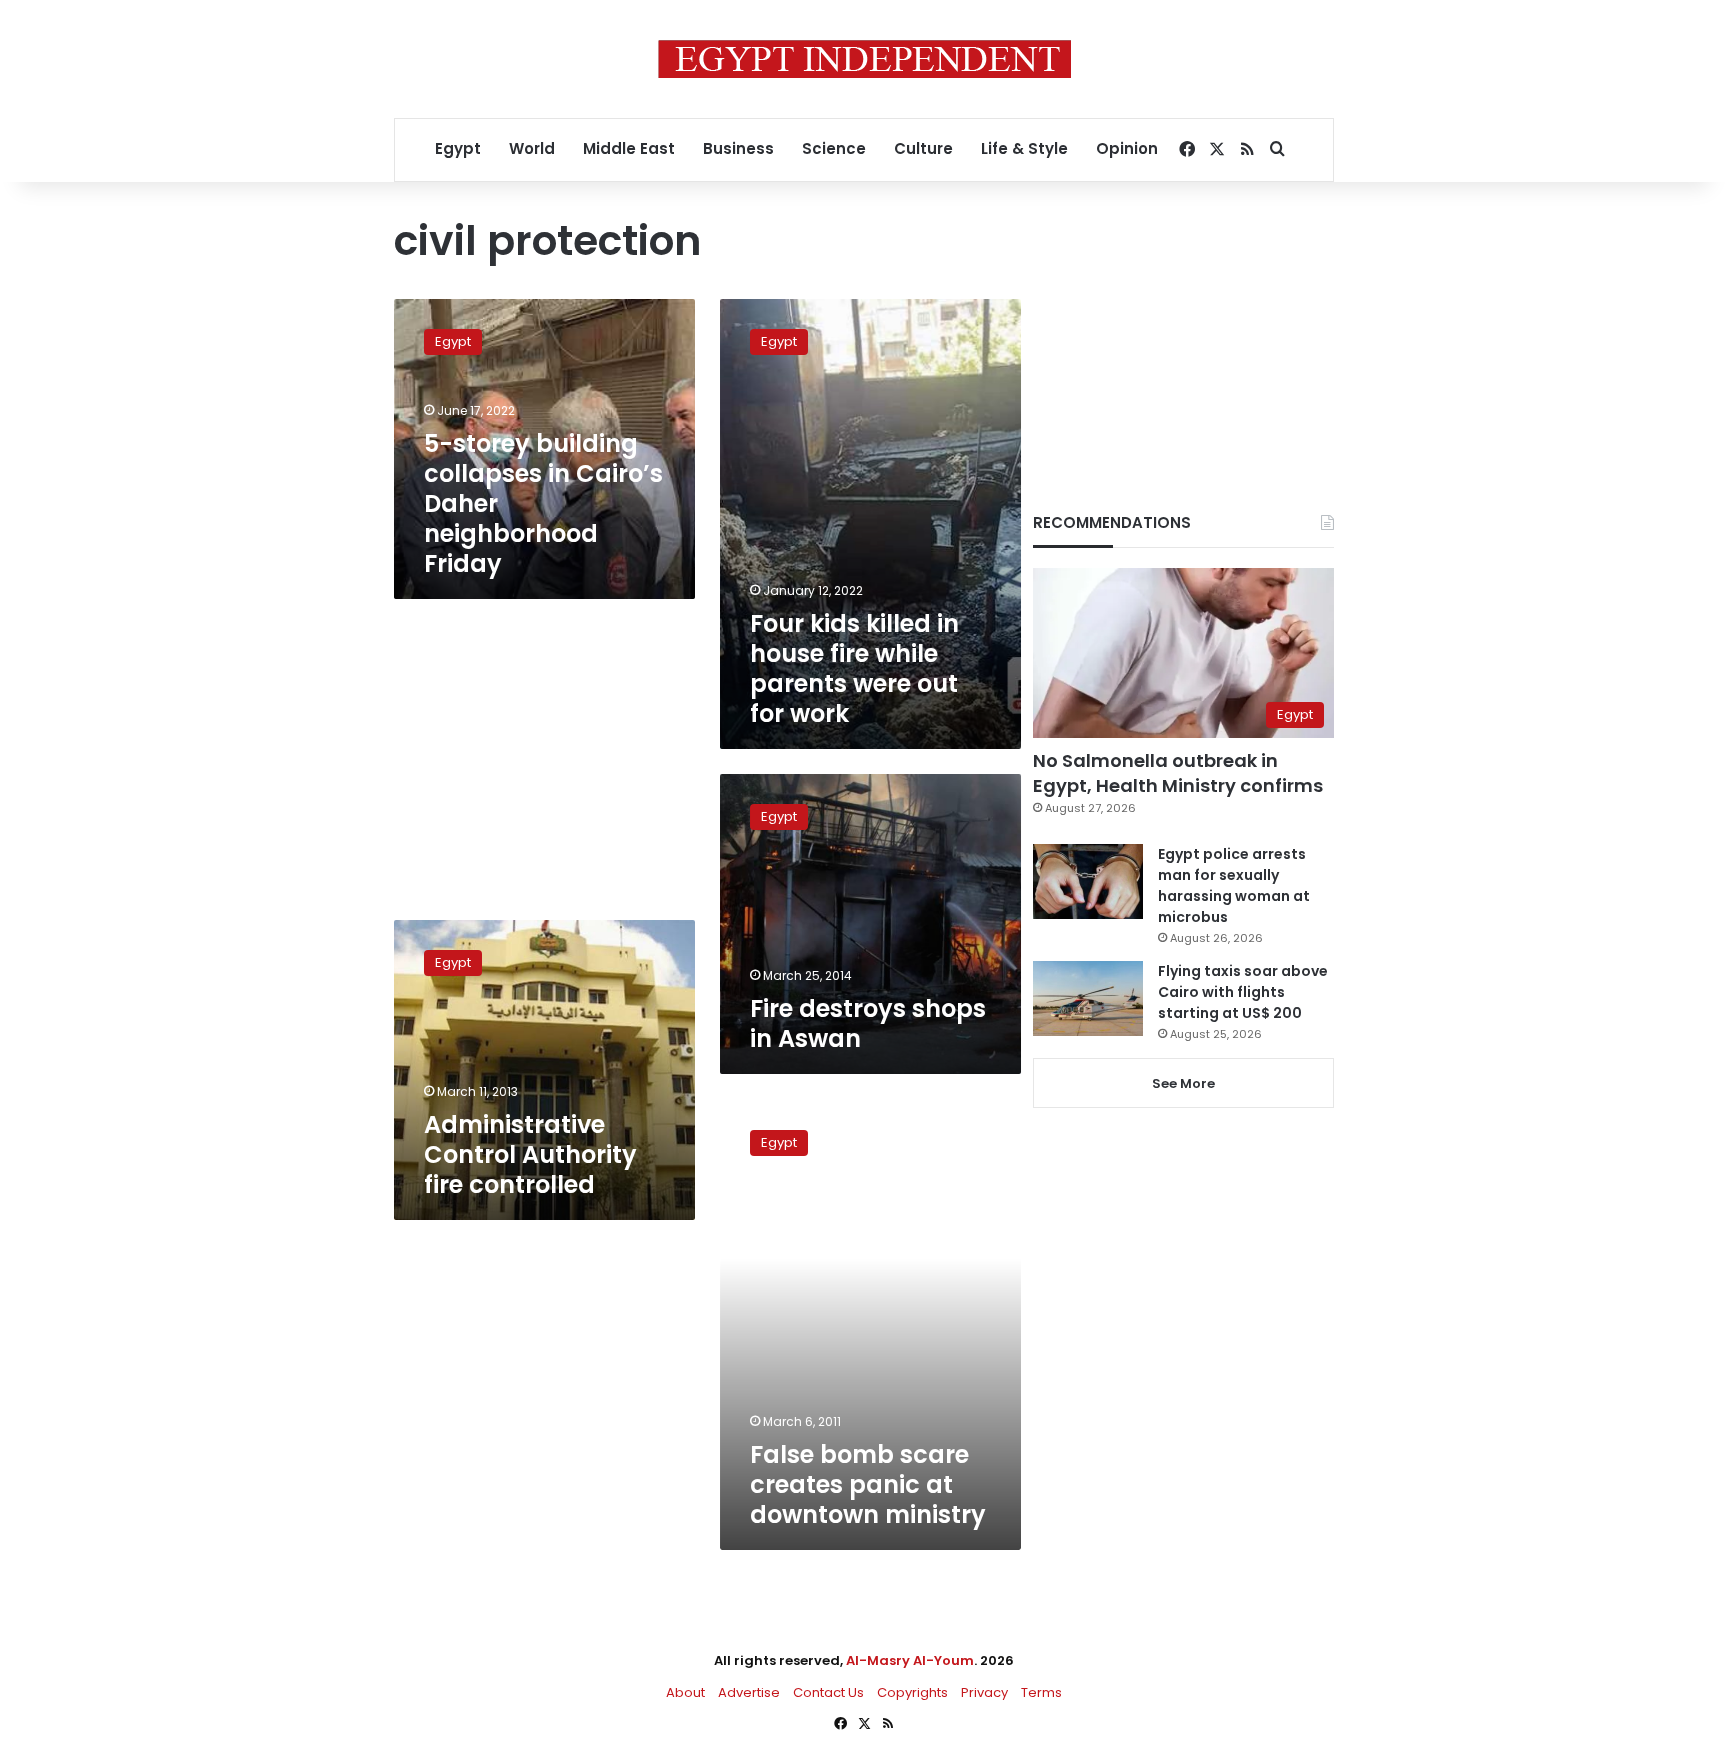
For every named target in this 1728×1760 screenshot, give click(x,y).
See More (1183, 1083)
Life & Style (1024, 148)
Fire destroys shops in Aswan (868, 1023)
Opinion (1127, 148)
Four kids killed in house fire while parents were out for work (854, 668)
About (685, 1692)
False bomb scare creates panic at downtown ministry (868, 1484)
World (532, 148)
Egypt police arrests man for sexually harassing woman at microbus (1234, 885)
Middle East (629, 148)
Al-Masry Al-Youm (910, 1660)
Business (738, 148)
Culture (923, 148)
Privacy (984, 1692)
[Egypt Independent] (864, 59)
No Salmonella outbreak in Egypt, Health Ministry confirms (1178, 773)
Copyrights (912, 1692)
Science (834, 148)
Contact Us (828, 1692)
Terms (1041, 1692)
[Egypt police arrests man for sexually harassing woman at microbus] (1088, 881)
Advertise (749, 1692)
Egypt (458, 148)
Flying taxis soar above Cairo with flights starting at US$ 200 (1243, 992)
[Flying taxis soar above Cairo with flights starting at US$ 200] (1088, 998)
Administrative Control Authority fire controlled (530, 1154)
